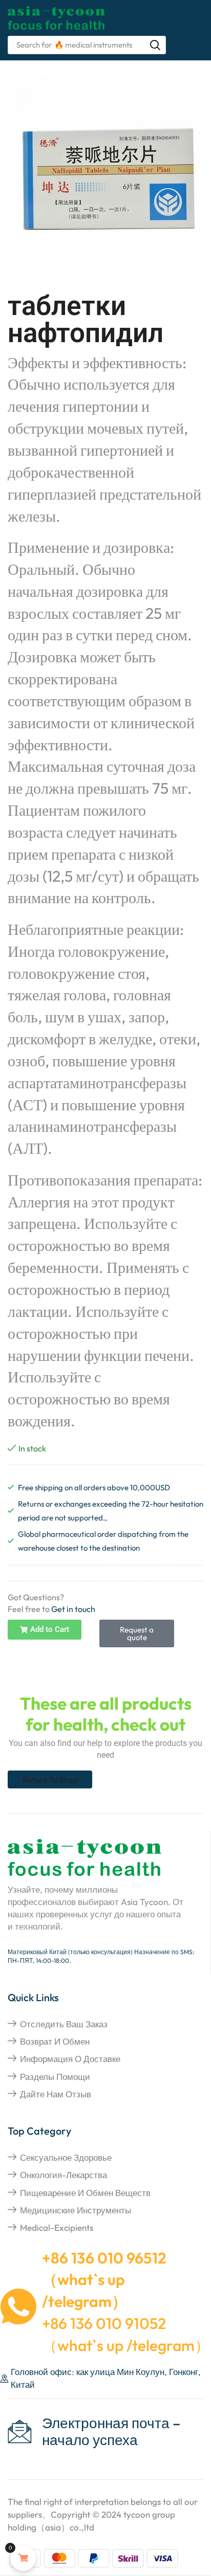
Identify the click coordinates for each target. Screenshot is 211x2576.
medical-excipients (57, 2227)
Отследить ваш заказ (64, 2024)
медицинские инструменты (76, 2210)
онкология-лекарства (64, 2175)
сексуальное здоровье (66, 2157)
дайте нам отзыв (56, 2094)
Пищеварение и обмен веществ (85, 2193)
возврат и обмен (55, 2041)
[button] (45, 1630)
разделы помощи (55, 2077)
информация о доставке (70, 2059)
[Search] (155, 45)
